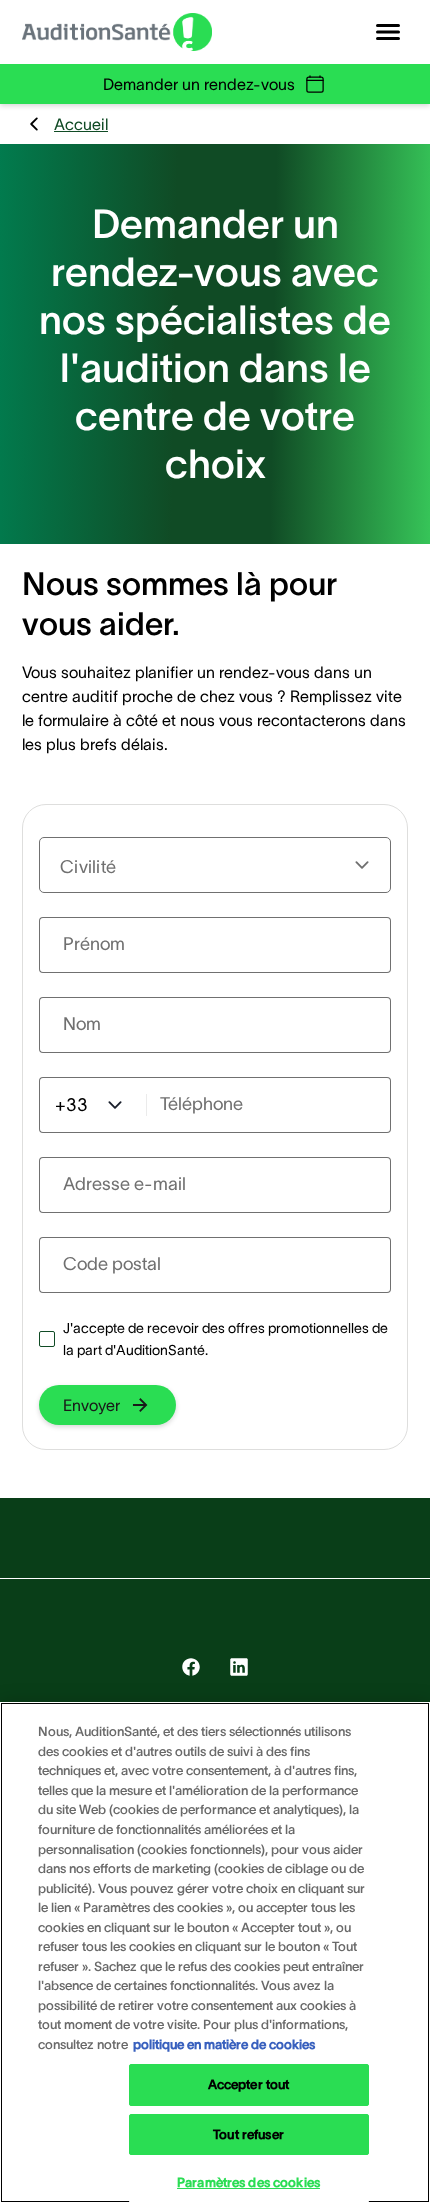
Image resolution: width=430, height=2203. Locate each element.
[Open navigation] (388, 32)
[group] (107, 1405)
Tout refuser (248, 2134)
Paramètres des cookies (248, 2182)
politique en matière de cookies (224, 2044)
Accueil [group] (81, 124)
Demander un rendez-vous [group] (199, 84)
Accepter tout (249, 2084)
